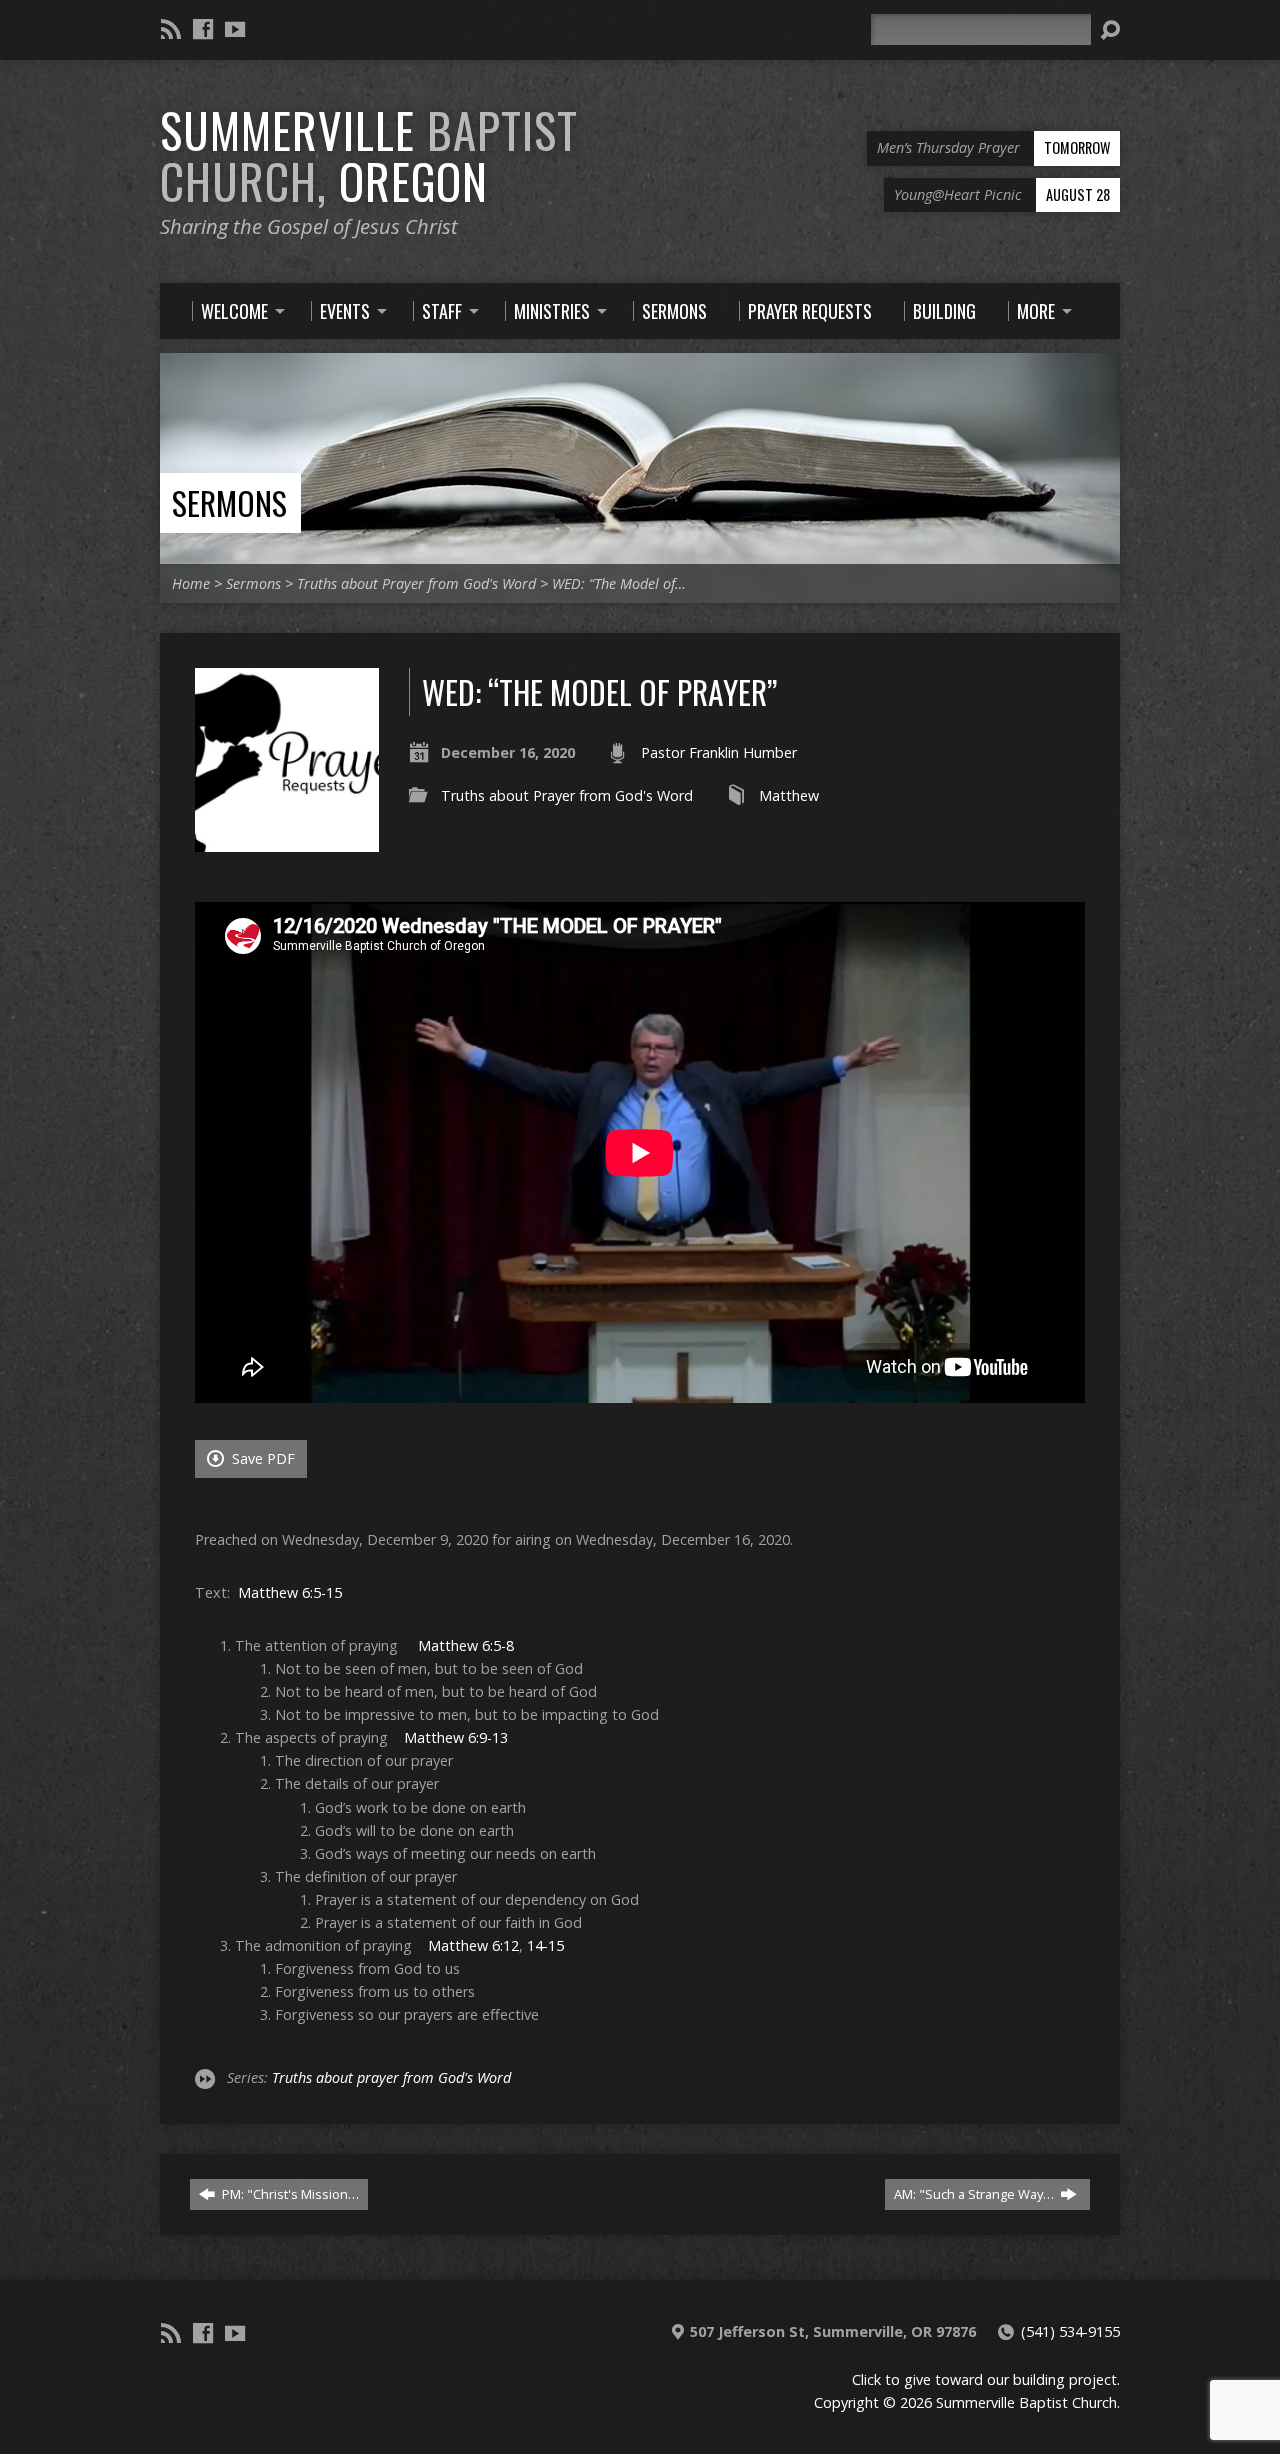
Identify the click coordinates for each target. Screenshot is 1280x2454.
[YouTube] (235, 29)
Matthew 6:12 (473, 1945)
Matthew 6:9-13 (456, 1737)
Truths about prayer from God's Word (391, 2077)
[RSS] (171, 29)
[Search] (1110, 30)
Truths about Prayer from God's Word (416, 583)
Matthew (789, 795)
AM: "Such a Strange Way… (975, 2194)
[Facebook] (203, 29)
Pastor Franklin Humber (719, 752)
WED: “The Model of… (619, 583)
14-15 (545, 1945)
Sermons (229, 502)
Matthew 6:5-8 (466, 1645)
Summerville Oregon (369, 155)
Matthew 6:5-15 (290, 1592)
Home (191, 583)
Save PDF (261, 1458)
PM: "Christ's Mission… (289, 2194)
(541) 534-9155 (1070, 2331)
